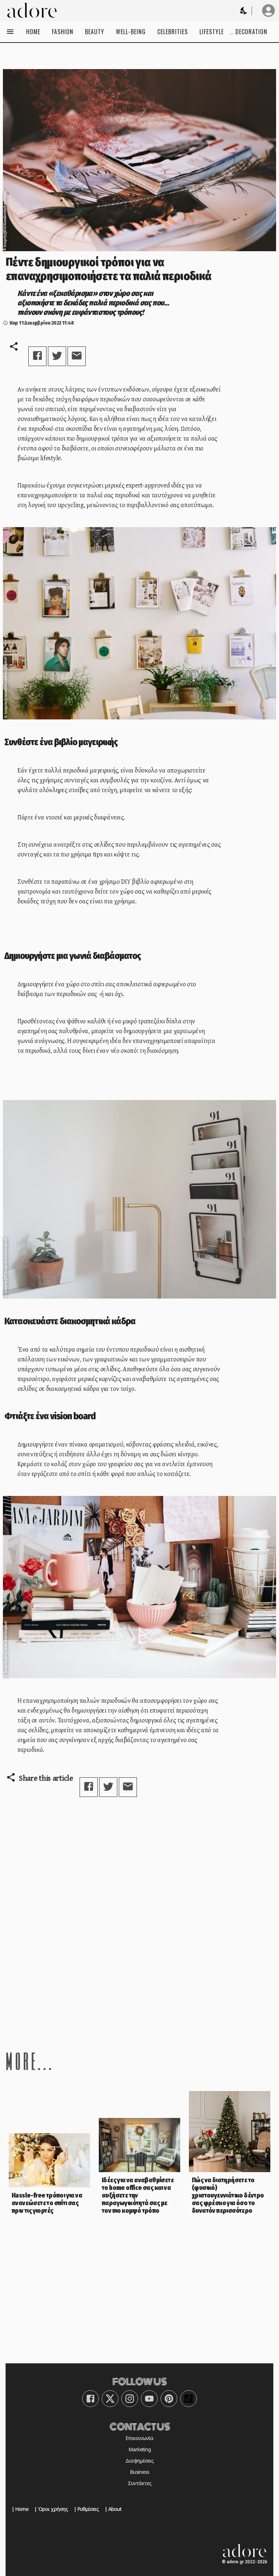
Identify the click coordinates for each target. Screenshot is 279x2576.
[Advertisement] (139, 1969)
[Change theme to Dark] (244, 11)
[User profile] (268, 11)
